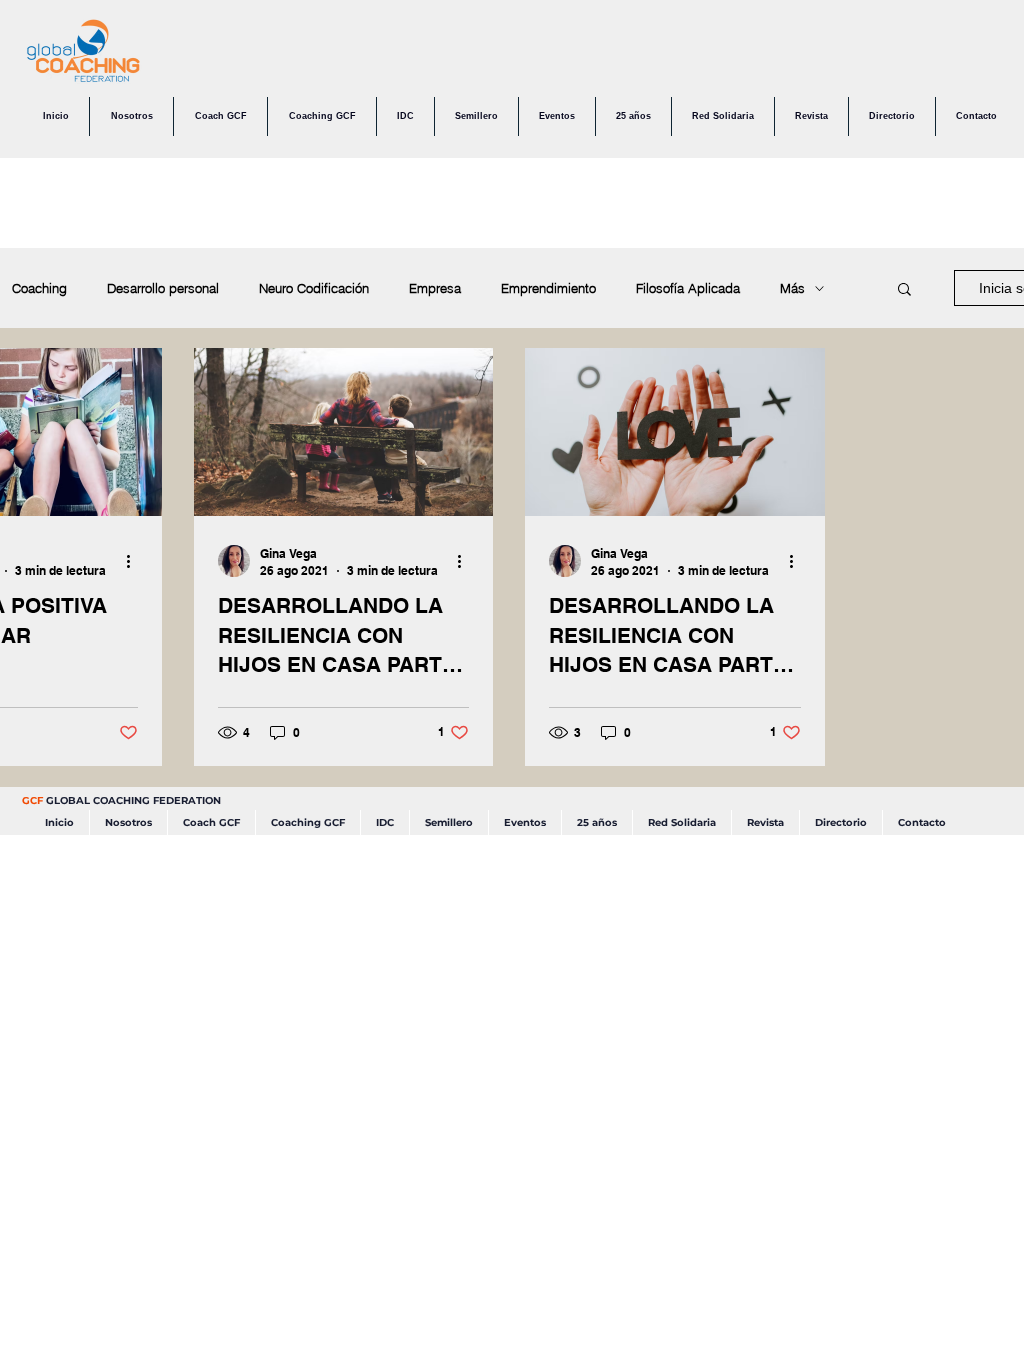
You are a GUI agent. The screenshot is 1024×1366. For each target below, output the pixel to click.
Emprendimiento (548, 288)
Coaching (39, 288)
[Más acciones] (135, 561)
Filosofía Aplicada (688, 288)
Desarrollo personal (163, 288)
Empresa (435, 288)
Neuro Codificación (314, 288)
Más (792, 288)
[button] (904, 290)
